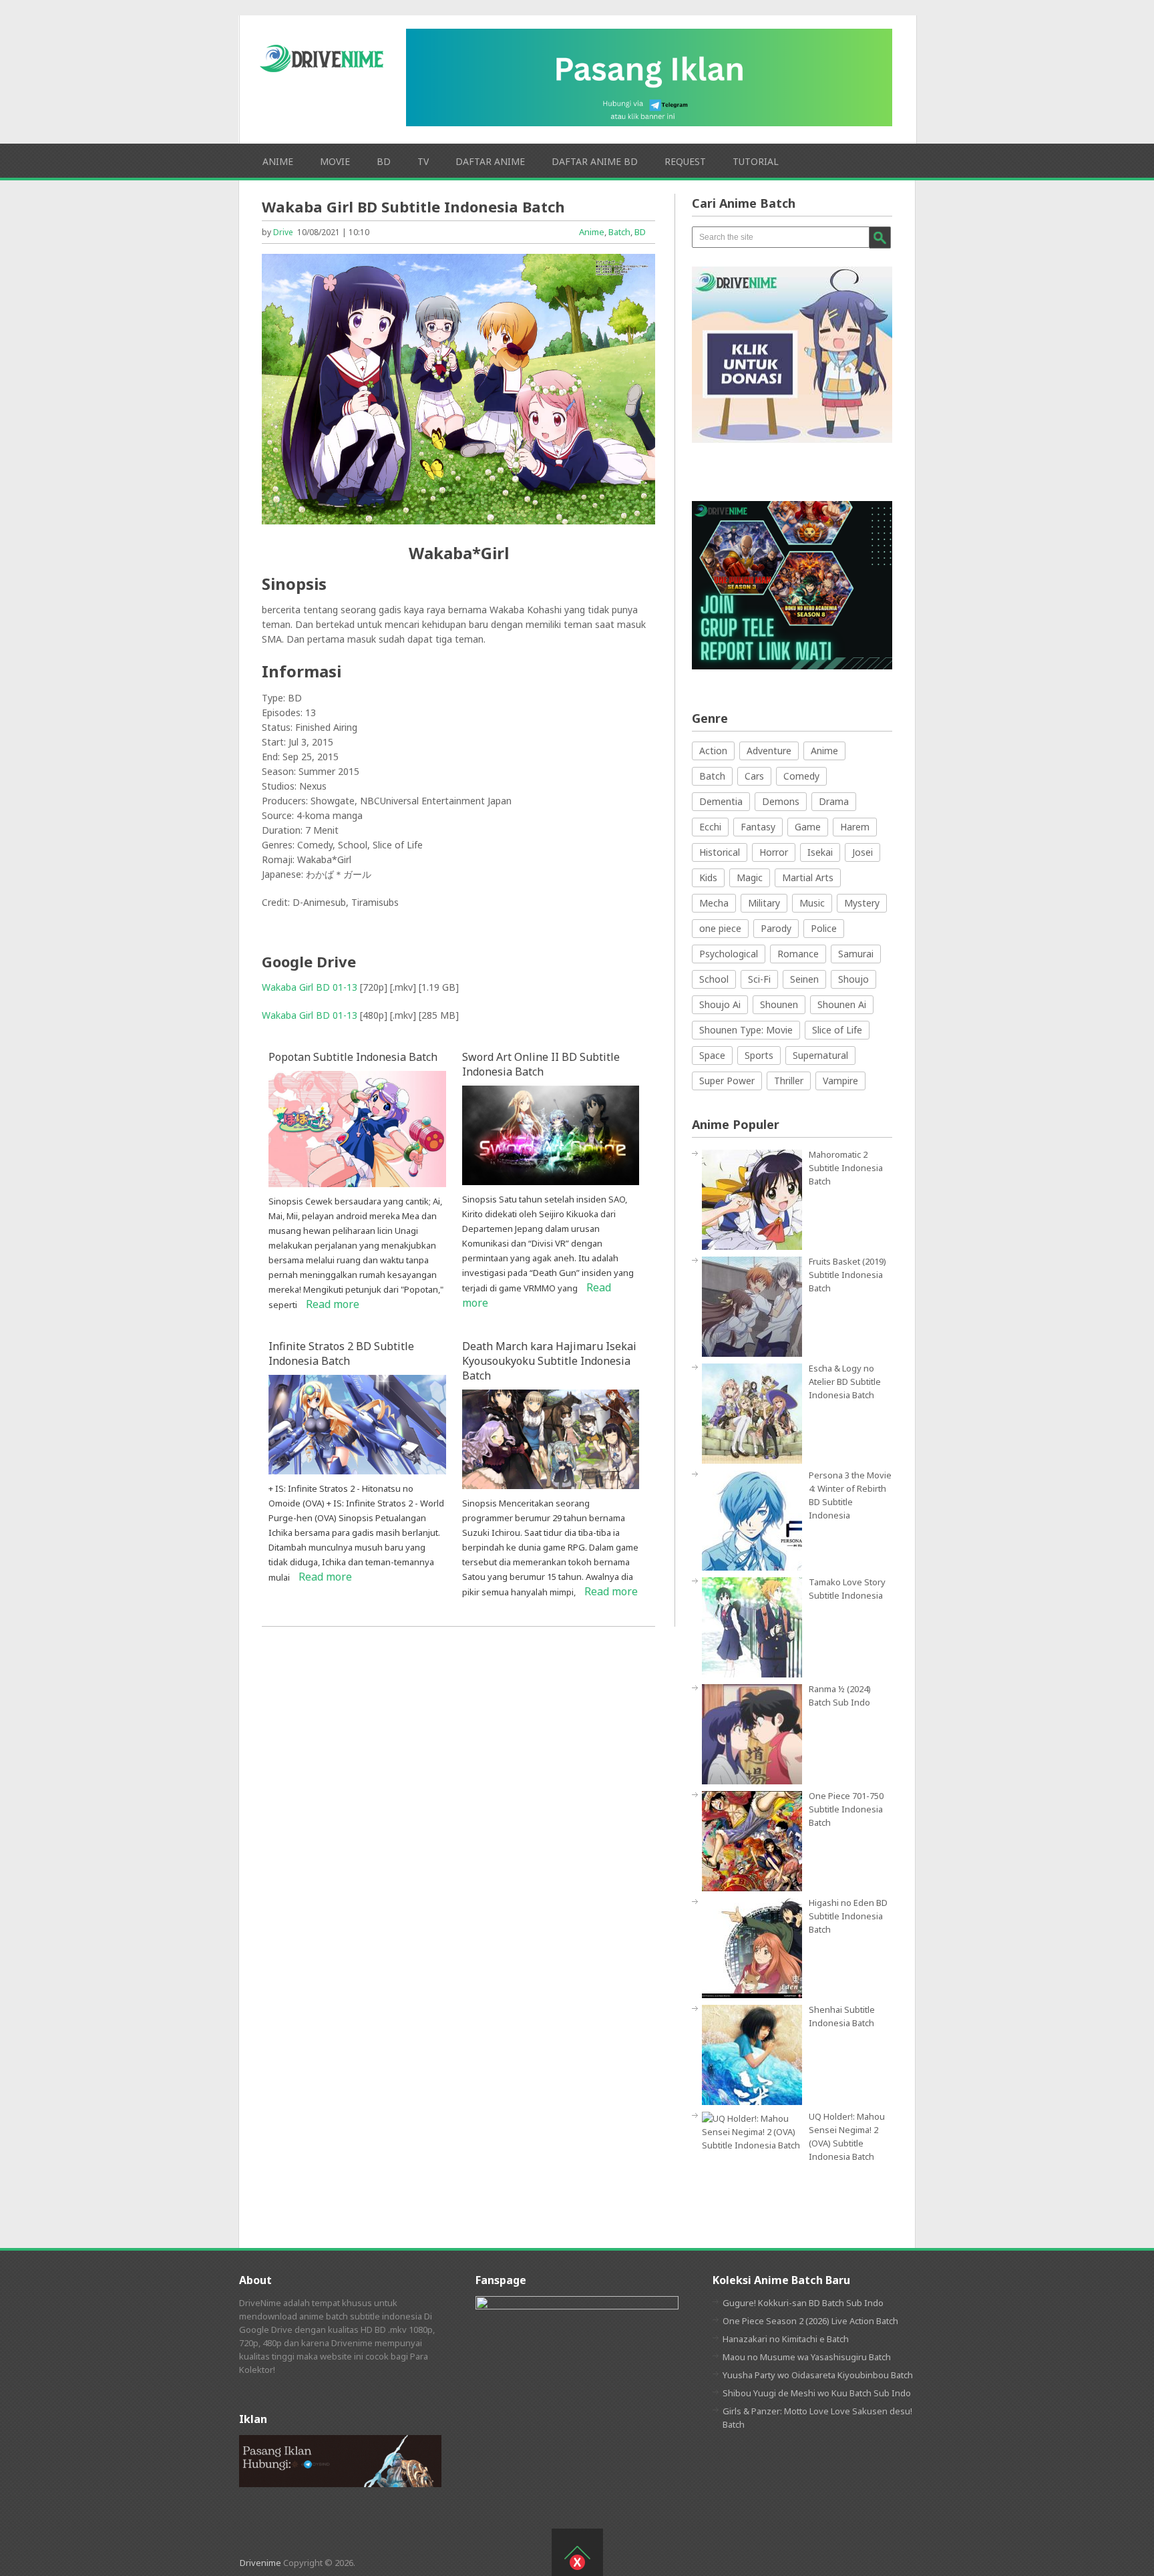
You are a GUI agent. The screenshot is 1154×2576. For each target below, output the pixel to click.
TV (423, 161)
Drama (834, 801)
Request (685, 161)
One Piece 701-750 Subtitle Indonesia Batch (846, 1809)
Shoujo (853, 979)
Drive (283, 232)
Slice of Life (837, 1030)
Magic (750, 877)
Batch (619, 232)
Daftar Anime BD (595, 161)
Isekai (820, 852)
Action (713, 751)
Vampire (840, 1081)
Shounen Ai (842, 1004)
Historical (720, 852)
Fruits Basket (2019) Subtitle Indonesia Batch (847, 1275)
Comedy (801, 776)
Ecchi (710, 827)
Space (712, 1055)
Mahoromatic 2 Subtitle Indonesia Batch (846, 1168)
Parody (776, 928)
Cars (754, 776)
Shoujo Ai (720, 1004)
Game (808, 827)
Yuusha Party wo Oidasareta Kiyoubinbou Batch (818, 2375)
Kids (708, 877)
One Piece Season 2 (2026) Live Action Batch (810, 2321)
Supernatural (820, 1055)
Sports (759, 1055)
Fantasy (758, 827)
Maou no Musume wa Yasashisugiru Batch (807, 2357)
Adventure (769, 751)
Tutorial (756, 161)
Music (812, 903)
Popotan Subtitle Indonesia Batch (353, 1057)
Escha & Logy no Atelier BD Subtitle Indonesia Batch (845, 1382)
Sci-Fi (759, 979)
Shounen (779, 1004)
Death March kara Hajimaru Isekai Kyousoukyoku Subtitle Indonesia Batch (549, 1361)
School (714, 979)
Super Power (727, 1081)
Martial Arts (808, 877)
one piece (720, 928)
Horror (774, 852)
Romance (798, 954)
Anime (278, 161)
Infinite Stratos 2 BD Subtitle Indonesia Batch (341, 1353)
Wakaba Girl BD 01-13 (310, 987)
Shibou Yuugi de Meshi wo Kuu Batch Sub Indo (817, 2393)
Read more (333, 1304)
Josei (862, 852)
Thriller (789, 1081)
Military (764, 903)
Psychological (729, 954)
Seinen (804, 979)
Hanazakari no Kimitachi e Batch (786, 2339)
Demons (781, 801)
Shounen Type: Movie (746, 1030)
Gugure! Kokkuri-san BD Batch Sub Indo (803, 2303)
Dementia (721, 801)
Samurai (856, 954)
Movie (335, 161)
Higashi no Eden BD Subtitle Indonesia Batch (848, 1916)
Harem (855, 827)
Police (824, 928)
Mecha (714, 903)
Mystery (862, 903)
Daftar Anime (490, 161)
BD (384, 161)
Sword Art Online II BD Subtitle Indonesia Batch (541, 1064)
